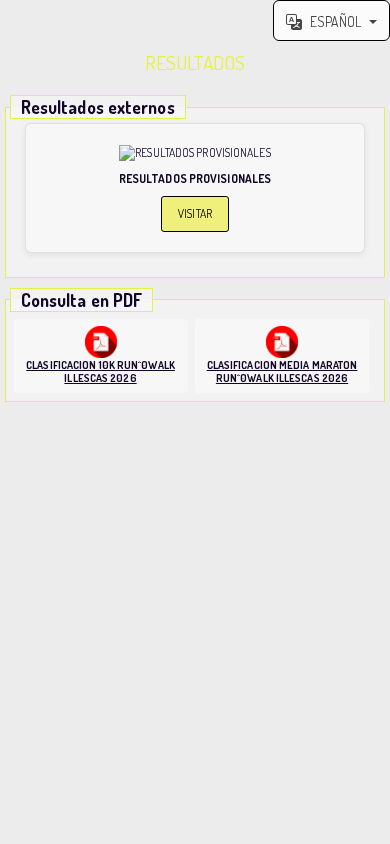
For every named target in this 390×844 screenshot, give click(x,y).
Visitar (195, 213)
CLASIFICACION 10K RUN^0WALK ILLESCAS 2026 (100, 371)
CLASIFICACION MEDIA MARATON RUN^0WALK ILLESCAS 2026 (282, 371)
